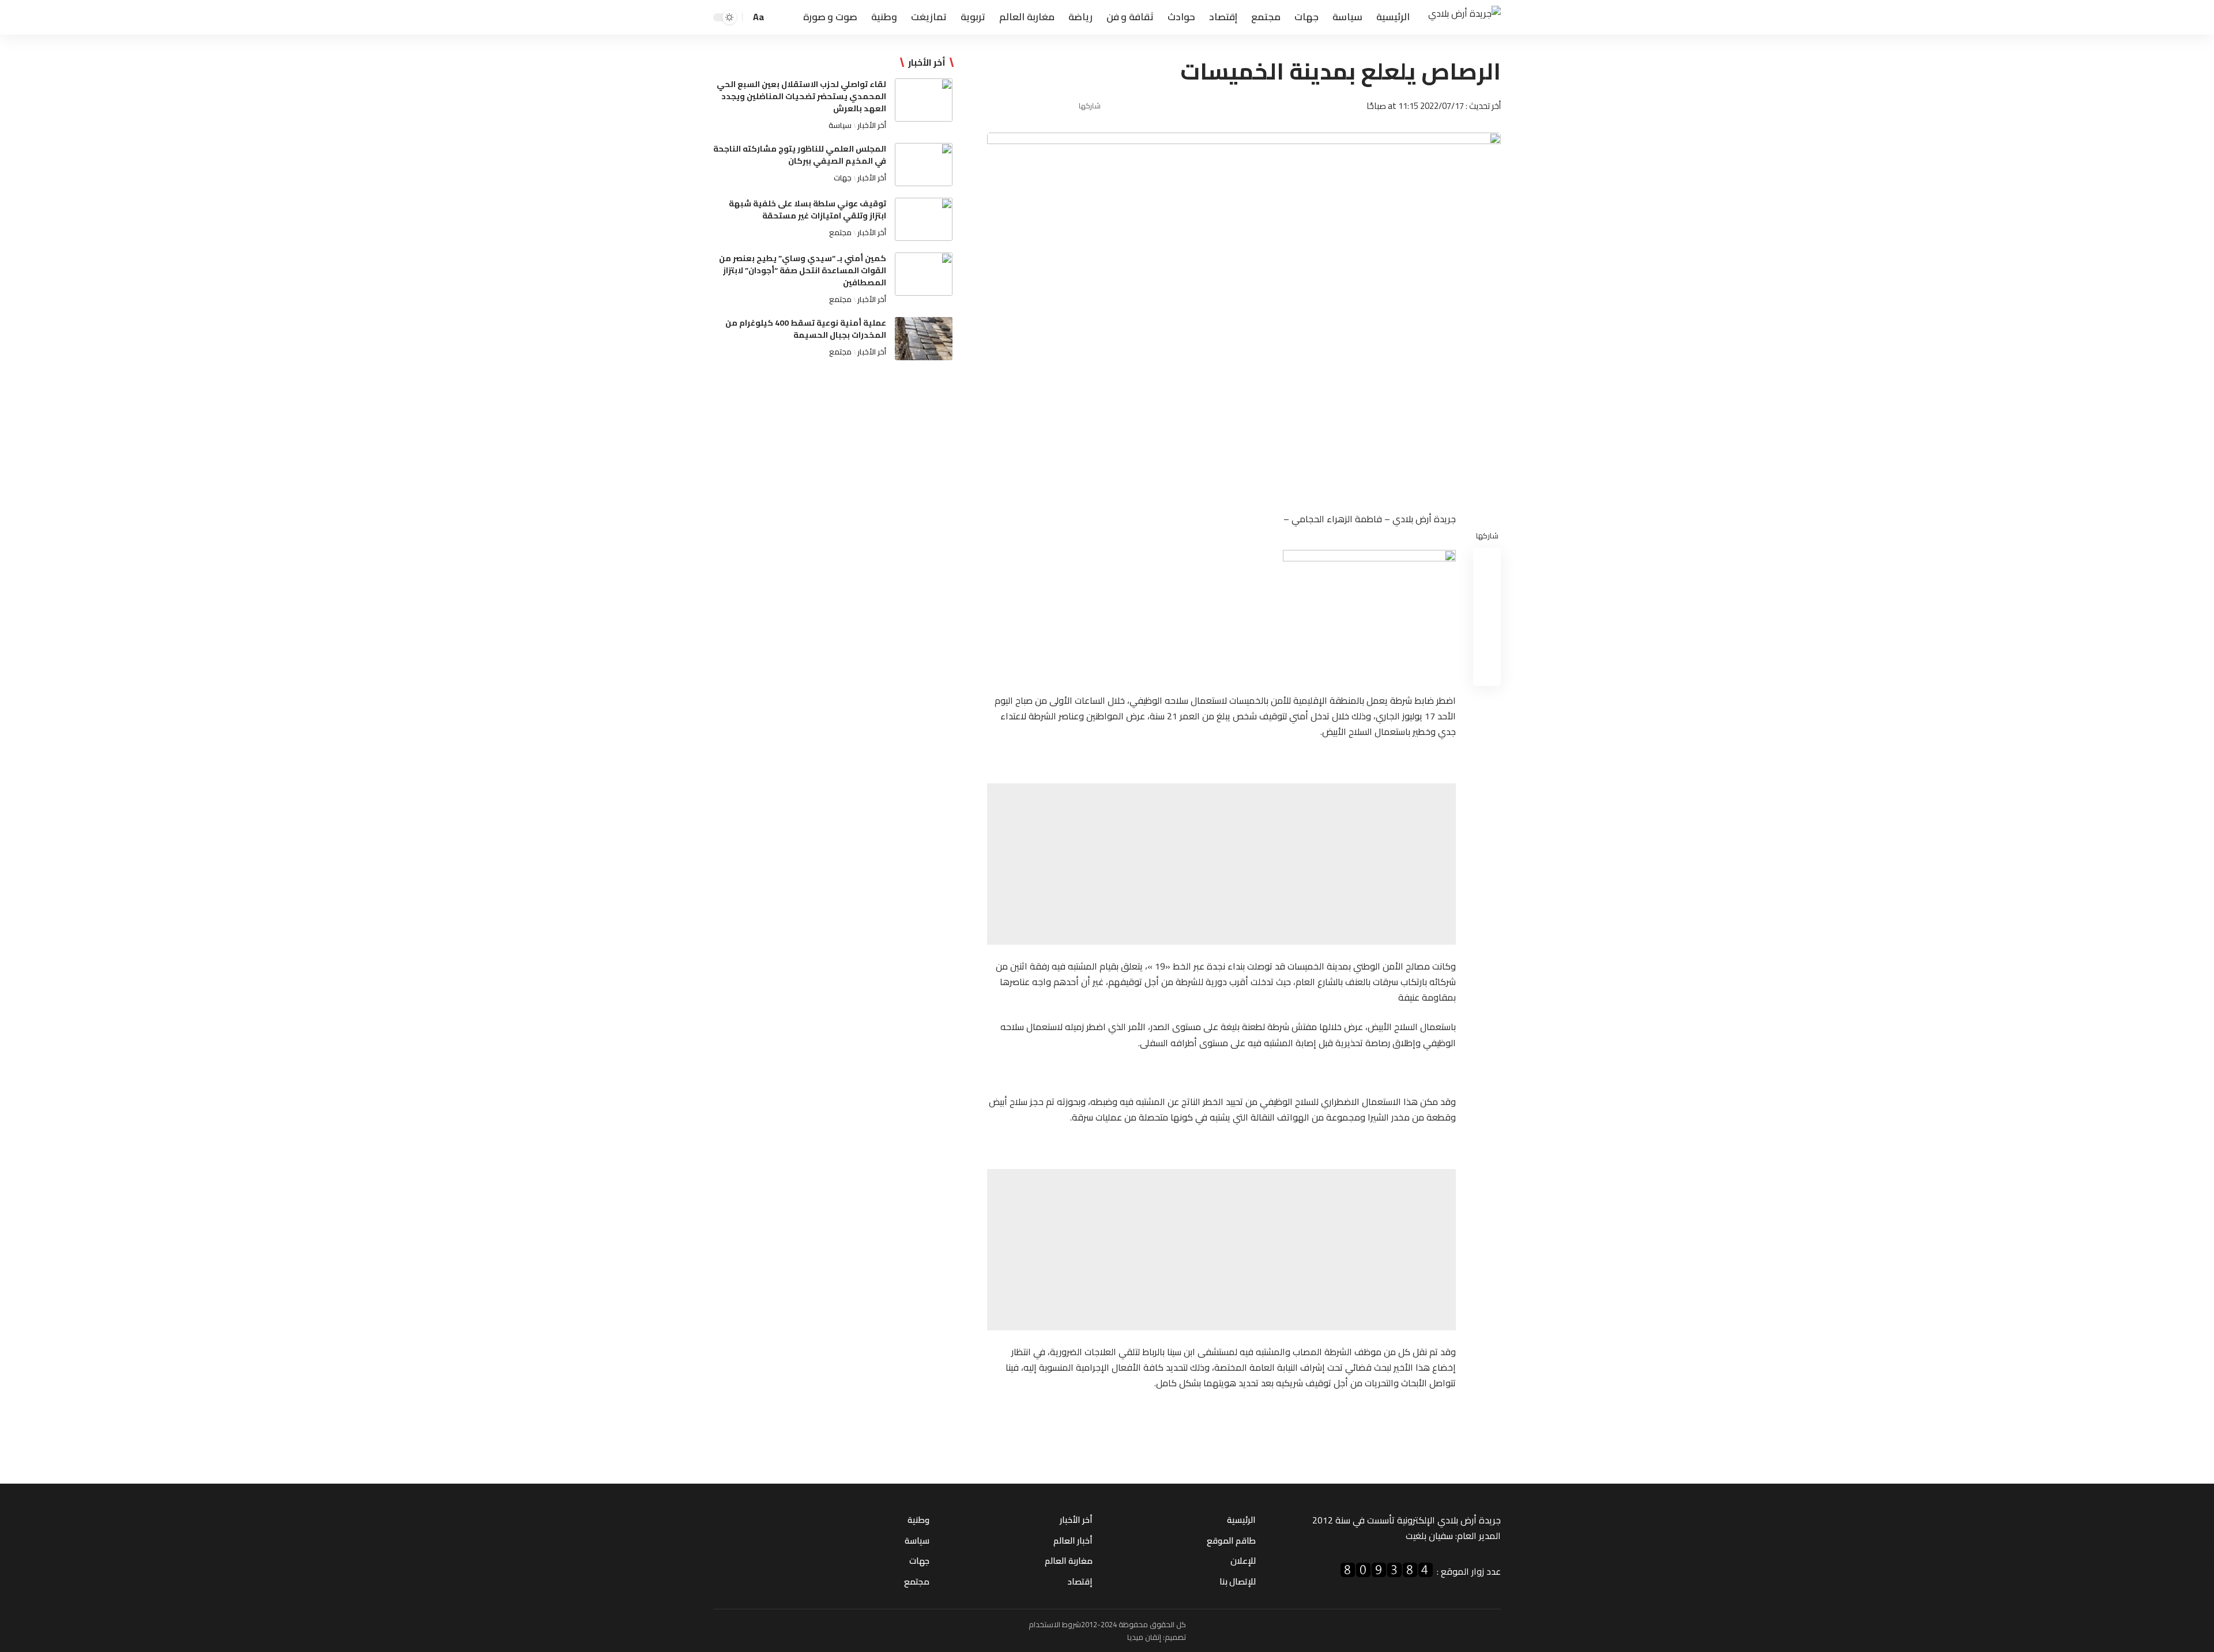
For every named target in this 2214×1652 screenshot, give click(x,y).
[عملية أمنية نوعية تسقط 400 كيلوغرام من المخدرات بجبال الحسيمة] (924, 339)
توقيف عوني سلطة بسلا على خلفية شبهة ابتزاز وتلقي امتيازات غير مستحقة (807, 210)
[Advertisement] (1221, 864)
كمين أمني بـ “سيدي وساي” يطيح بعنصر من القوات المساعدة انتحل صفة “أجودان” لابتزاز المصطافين (803, 270)
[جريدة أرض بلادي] (1464, 18)
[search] (777, 17)
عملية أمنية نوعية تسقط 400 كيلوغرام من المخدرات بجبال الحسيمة (806, 329)
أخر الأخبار (872, 125)
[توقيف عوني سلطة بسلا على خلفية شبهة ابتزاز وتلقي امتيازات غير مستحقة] (924, 219)
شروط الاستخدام (1055, 1624)
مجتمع (840, 232)
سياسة (840, 125)
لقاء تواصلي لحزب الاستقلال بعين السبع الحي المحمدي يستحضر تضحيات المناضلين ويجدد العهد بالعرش (801, 96)
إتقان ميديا (1144, 1637)
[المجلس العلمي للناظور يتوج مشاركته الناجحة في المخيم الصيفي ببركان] (924, 165)
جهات (843, 178)
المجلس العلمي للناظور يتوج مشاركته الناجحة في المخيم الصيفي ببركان (800, 155)
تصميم (1175, 1637)
